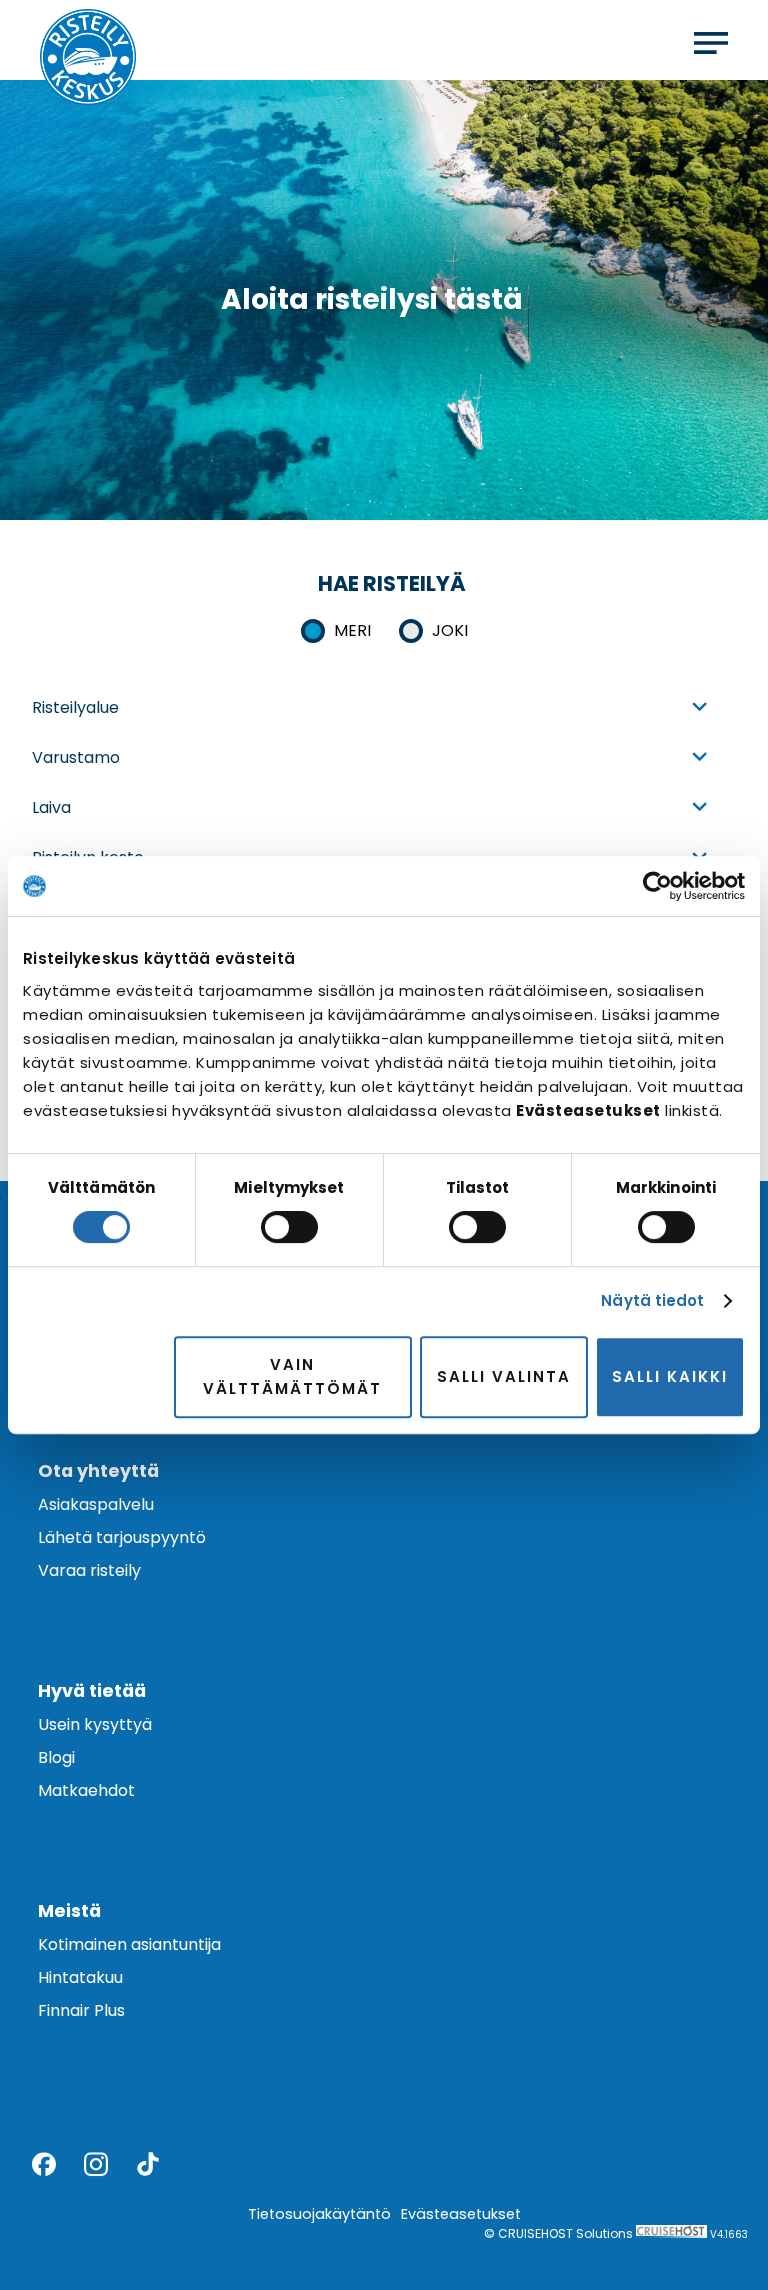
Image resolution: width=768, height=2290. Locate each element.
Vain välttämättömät (292, 1376)
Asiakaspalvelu (96, 1504)
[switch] (289, 1227)
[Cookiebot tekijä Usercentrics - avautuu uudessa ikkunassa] (657, 886)
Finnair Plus (81, 2010)
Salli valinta (504, 1376)
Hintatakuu (80, 1977)
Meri (352, 630)
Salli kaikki (670, 1376)
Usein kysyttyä (95, 1724)
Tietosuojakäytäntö (319, 2214)
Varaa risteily (89, 1570)
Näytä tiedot (652, 1300)
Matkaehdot (86, 1790)
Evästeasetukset (461, 2214)
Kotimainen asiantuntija (129, 1944)
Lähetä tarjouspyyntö (122, 1537)
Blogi (56, 1757)
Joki (450, 630)
